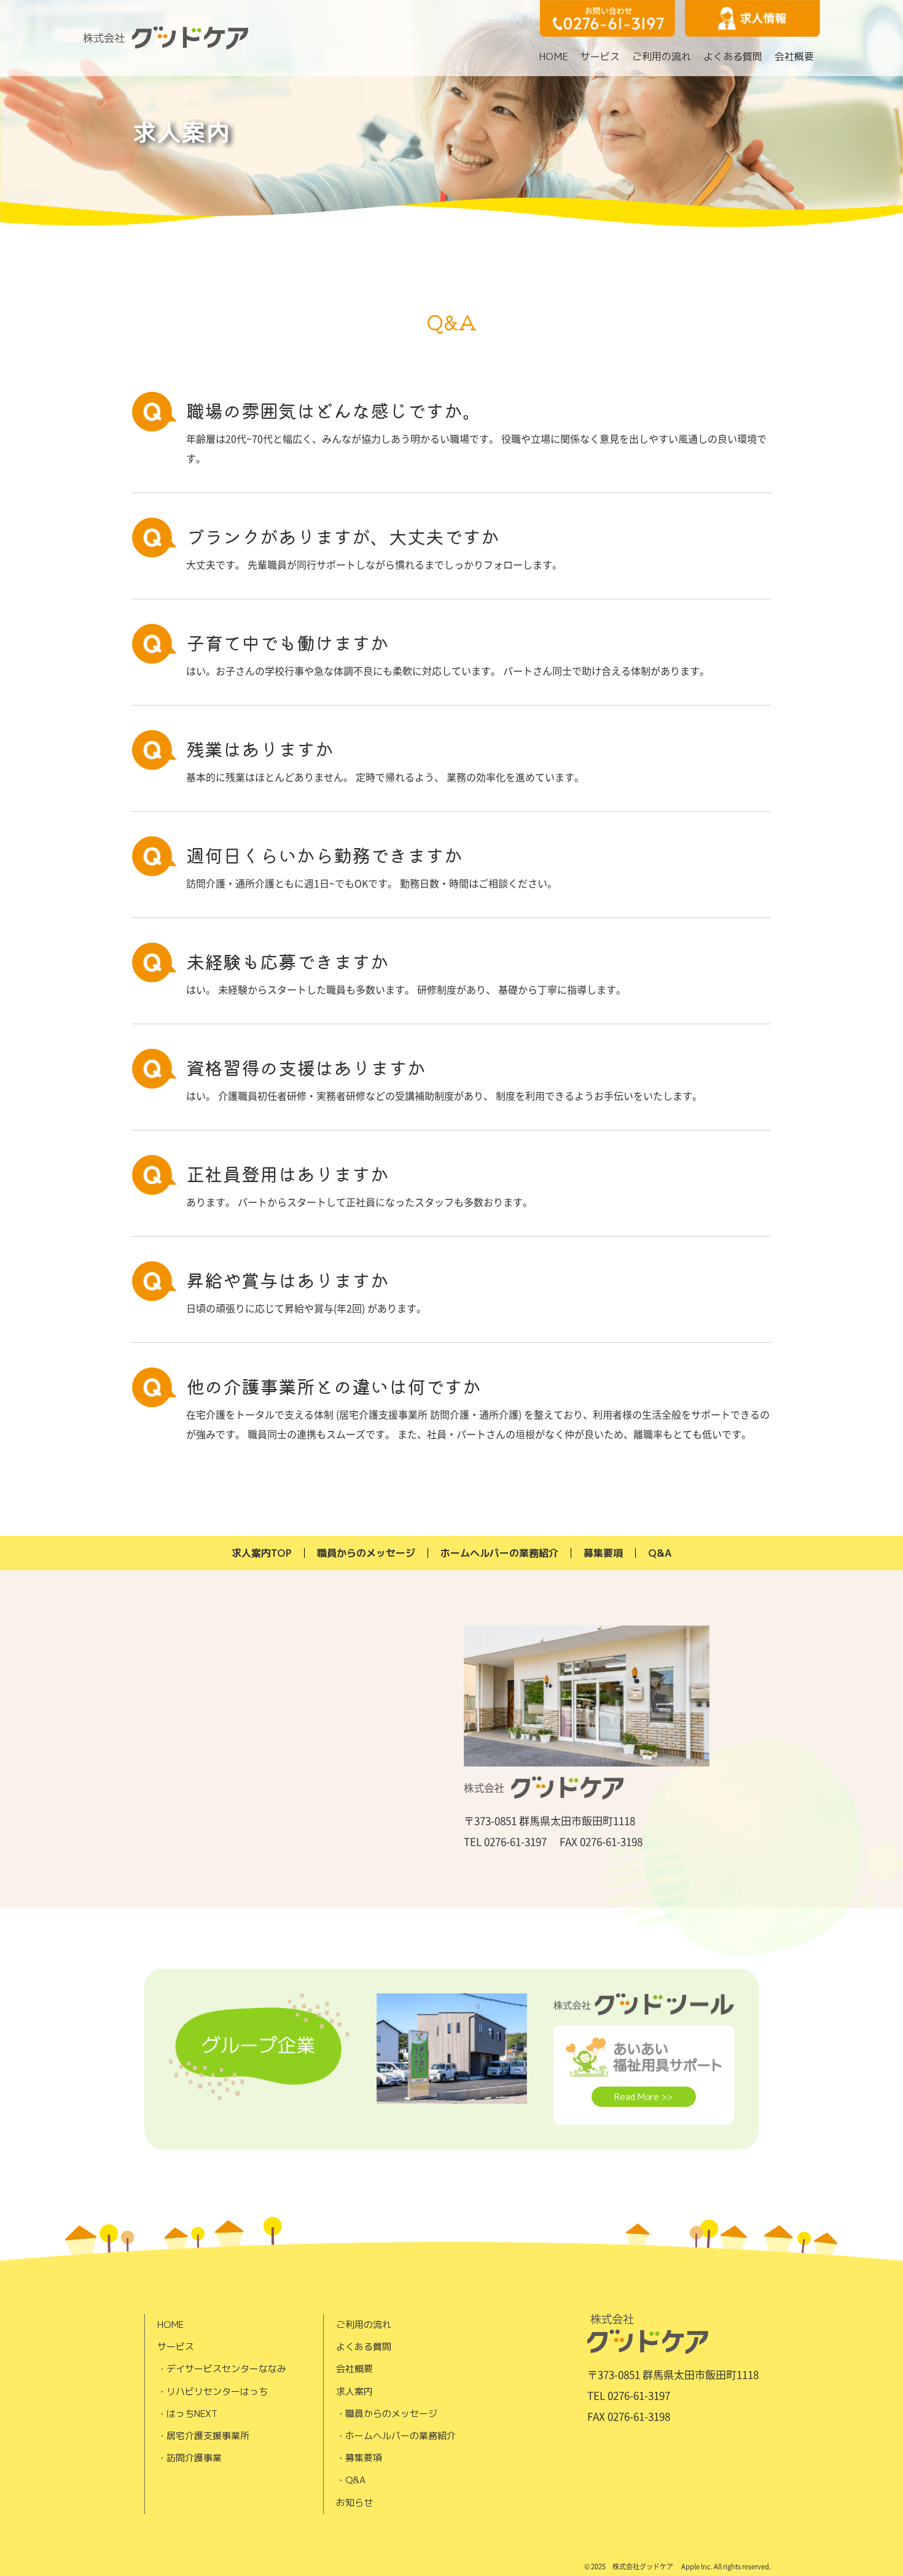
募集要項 (603, 1553)
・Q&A (351, 2480)
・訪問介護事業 (190, 2458)
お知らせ (354, 2503)
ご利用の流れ (662, 56)
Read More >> (643, 2097)
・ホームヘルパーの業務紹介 (396, 2436)
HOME (553, 56)
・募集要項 (359, 2458)
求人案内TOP (262, 1553)
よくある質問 (733, 56)
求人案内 (354, 2391)
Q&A (660, 1553)
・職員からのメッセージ (387, 2414)
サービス (600, 56)
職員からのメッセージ (366, 1553)
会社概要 (794, 56)
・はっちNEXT (187, 2414)
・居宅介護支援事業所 (203, 2436)
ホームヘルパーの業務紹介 (499, 1553)
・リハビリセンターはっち (213, 2391)
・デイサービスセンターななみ (222, 2369)
